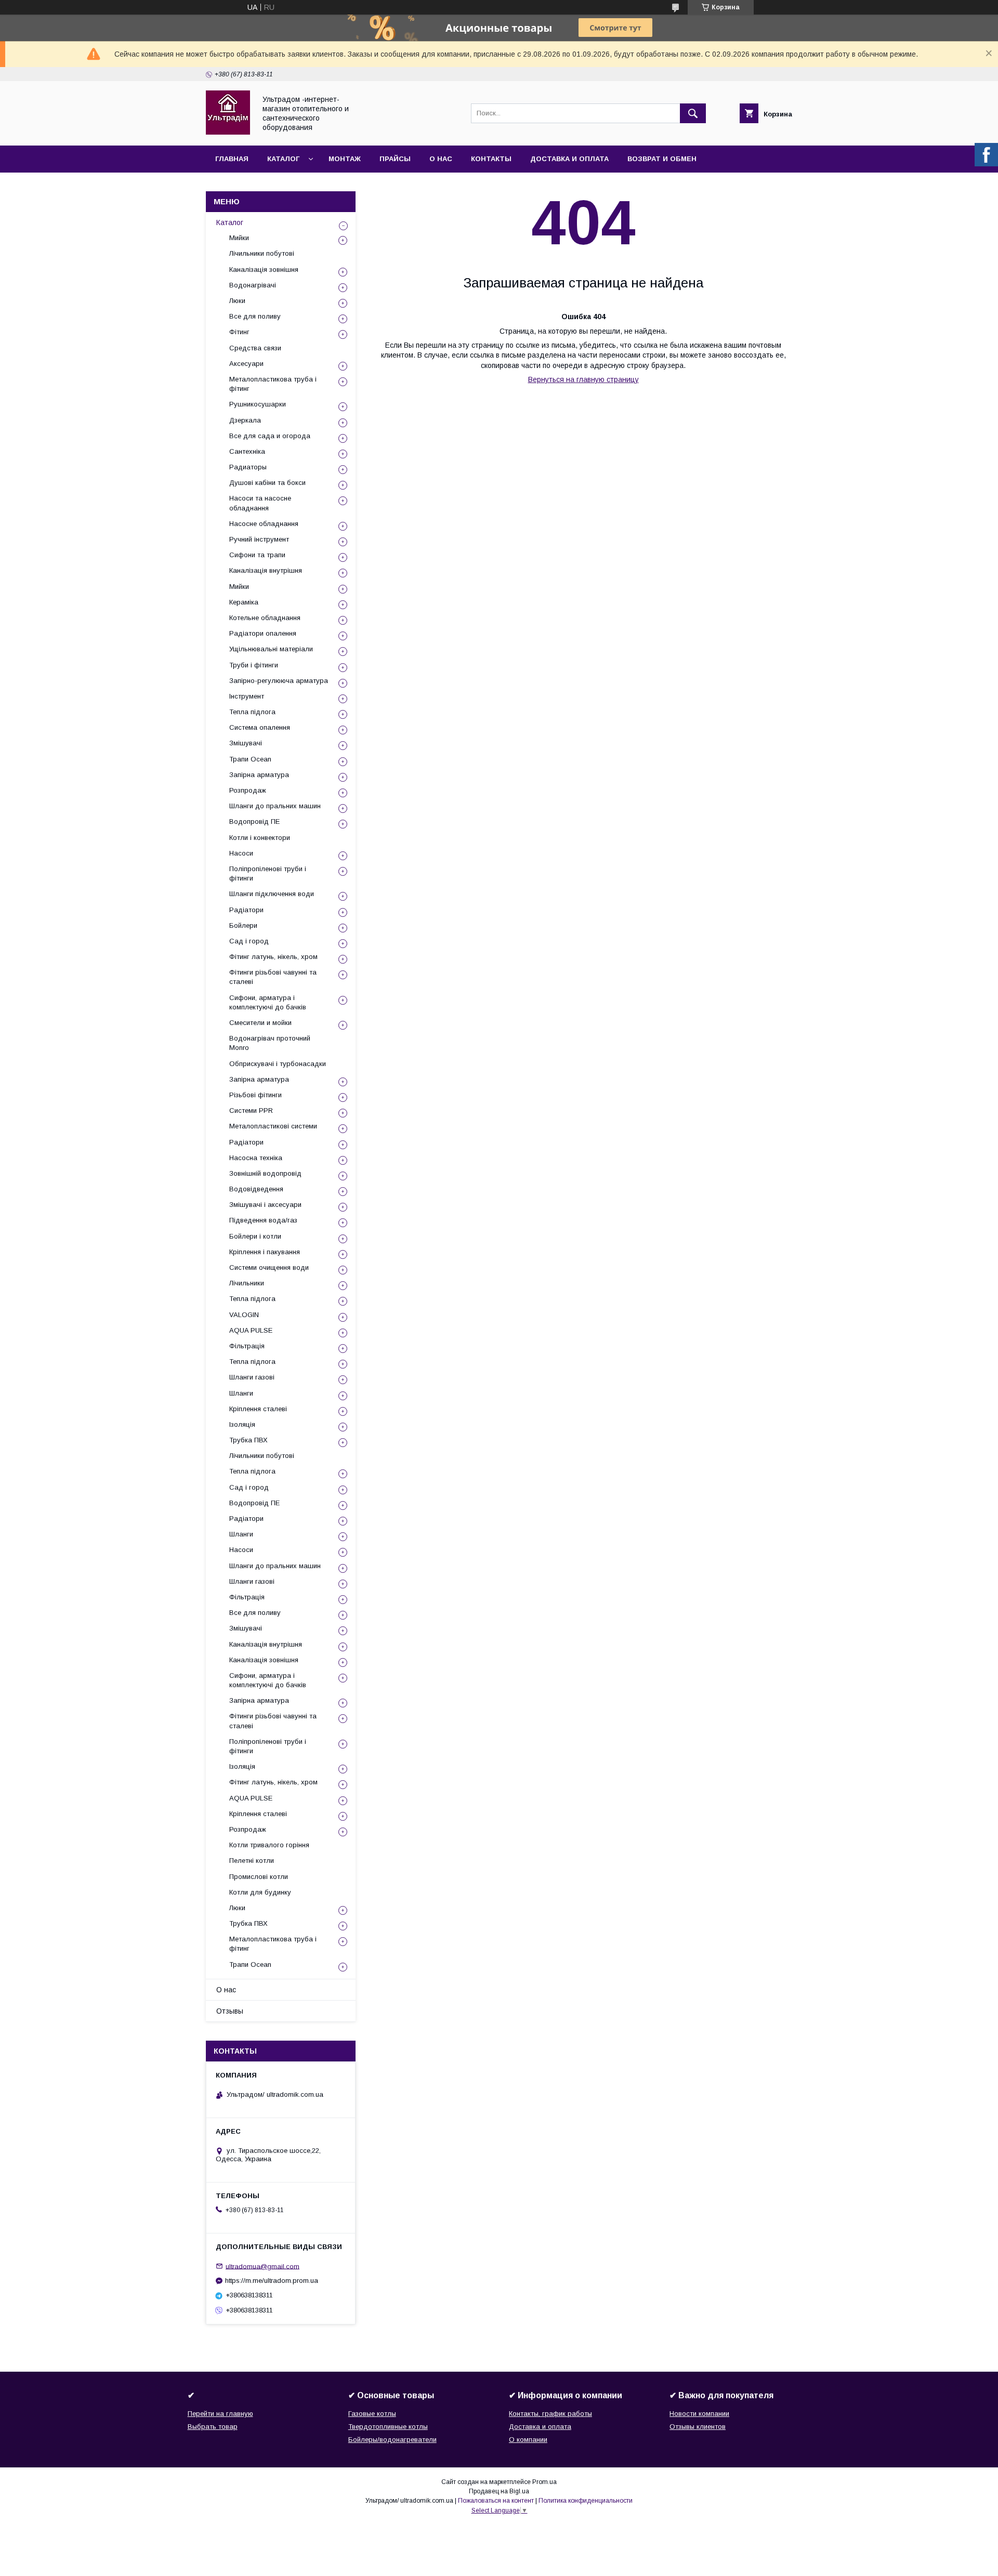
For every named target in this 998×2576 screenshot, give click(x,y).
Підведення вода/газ (263, 1220)
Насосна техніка (256, 1158)
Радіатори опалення (263, 633)
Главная (232, 159)
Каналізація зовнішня (264, 270)
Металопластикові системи (273, 1126)
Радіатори (246, 910)
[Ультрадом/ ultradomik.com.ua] (228, 132)
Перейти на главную (220, 2414)
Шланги (241, 1393)
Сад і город (249, 941)
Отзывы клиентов (698, 2427)
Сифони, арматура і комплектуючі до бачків (268, 1002)
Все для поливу (255, 316)
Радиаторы (248, 467)
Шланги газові (252, 1377)
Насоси (241, 853)
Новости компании (699, 2414)
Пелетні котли (252, 1861)
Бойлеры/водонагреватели (392, 2440)
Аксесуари (246, 364)
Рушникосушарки (258, 404)
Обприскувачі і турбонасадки (278, 1064)
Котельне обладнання (265, 618)
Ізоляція (242, 1424)
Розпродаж (248, 790)
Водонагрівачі (253, 285)
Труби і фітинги (254, 665)
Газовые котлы (372, 2414)
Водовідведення (256, 1189)
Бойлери (243, 925)
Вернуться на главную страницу (583, 379)
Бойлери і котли (255, 1236)
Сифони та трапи (257, 555)
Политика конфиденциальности (586, 2501)
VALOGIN (244, 1315)
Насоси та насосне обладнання (260, 503)
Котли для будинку (260, 1892)
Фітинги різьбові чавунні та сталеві (273, 977)
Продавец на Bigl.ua (499, 2491)
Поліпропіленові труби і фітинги (268, 873)
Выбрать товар (213, 2427)
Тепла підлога (252, 712)
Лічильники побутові (262, 253)
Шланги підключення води (272, 894)
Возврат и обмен (662, 159)
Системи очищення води (269, 1267)
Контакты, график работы (550, 2414)
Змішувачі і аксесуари (265, 1205)
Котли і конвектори (260, 838)
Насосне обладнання (264, 524)
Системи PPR (251, 1110)
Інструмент (247, 696)
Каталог (283, 159)
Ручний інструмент (259, 539)
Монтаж (345, 159)
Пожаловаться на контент (496, 2501)
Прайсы (395, 159)
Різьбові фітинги (255, 1095)
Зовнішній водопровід (265, 1173)
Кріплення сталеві (258, 1409)
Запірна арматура (259, 775)
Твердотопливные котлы (388, 2427)
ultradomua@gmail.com (262, 2266)
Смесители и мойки (260, 1023)
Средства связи (255, 348)
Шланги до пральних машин (275, 806)
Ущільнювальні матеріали (271, 649)
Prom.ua (544, 2482)
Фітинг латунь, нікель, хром (273, 957)
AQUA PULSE (251, 1330)
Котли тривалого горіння (269, 1845)
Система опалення (260, 727)
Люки (237, 301)
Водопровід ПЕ (254, 822)
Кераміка (244, 602)
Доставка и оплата (569, 159)
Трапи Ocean (250, 759)
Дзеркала (245, 420)
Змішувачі (246, 743)
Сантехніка (247, 451)
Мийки (239, 238)
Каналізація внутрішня (266, 570)
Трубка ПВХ (248, 1440)
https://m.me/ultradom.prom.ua (272, 2281)
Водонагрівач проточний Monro (270, 1043)
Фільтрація (247, 1346)
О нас (441, 159)
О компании (528, 2440)
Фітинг (239, 332)
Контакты (491, 159)
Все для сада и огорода (270, 436)
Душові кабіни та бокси (267, 483)
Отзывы (230, 2011)
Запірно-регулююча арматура (279, 681)
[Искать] (693, 113)
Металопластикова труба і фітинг (273, 384)
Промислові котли (259, 1877)
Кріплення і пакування (265, 1252)
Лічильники (247, 1283)
